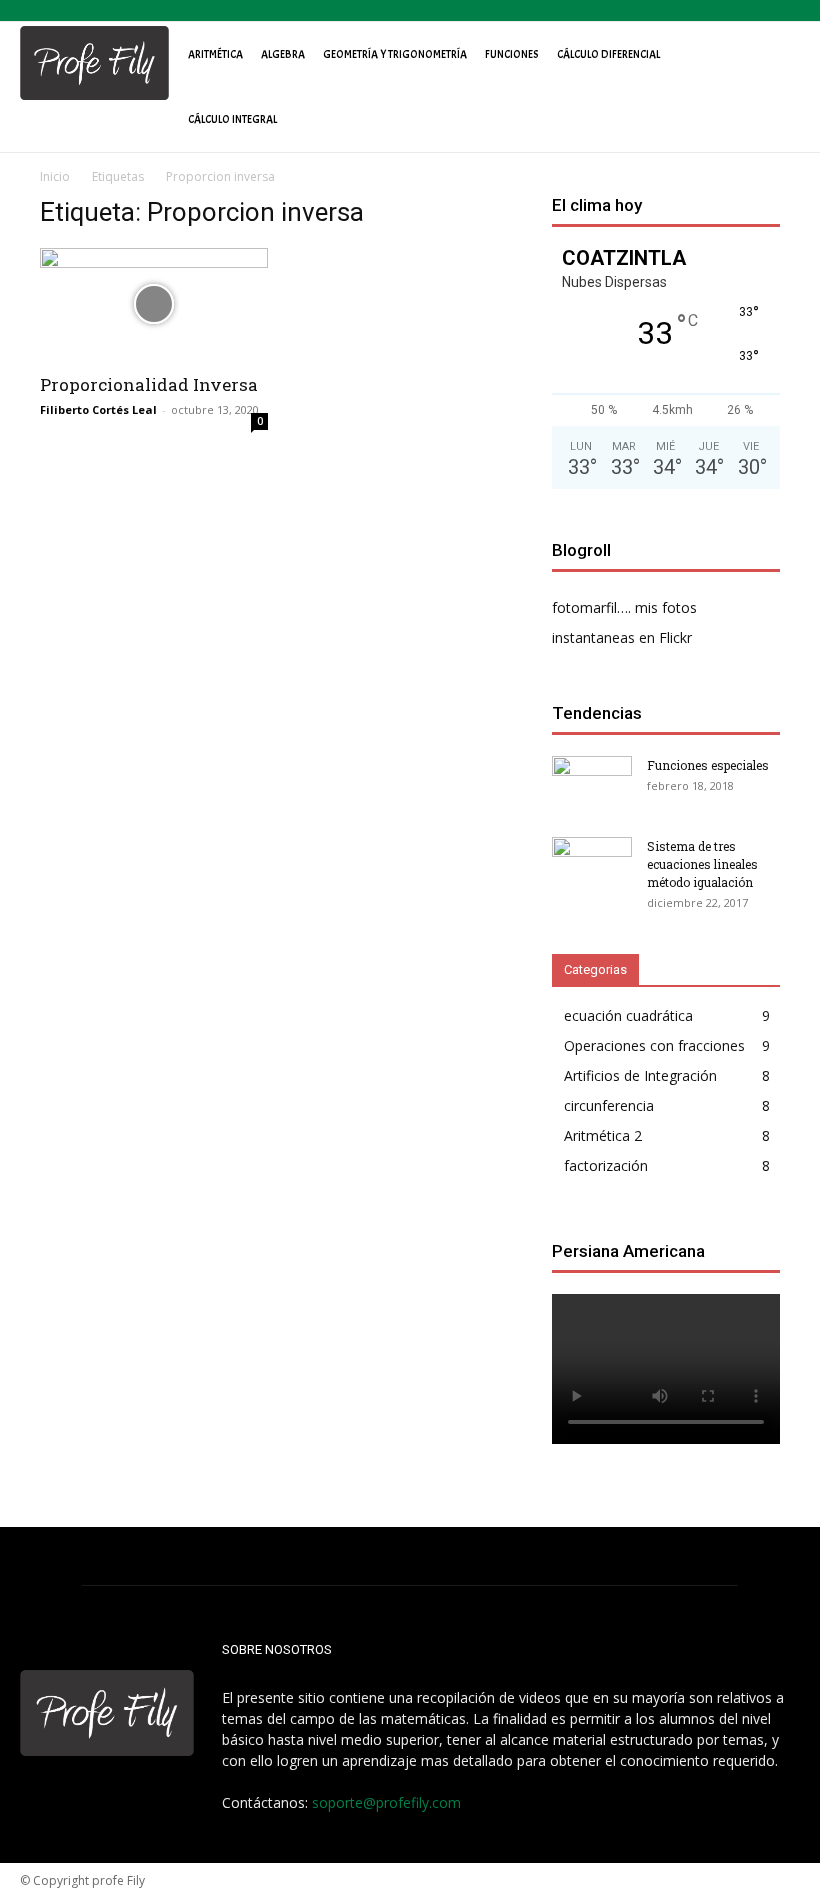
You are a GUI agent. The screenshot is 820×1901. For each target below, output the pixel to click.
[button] (776, 62)
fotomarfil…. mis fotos (624, 607)
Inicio (55, 176)
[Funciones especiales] (592, 784)
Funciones (512, 54)
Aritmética (215, 54)
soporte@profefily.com (386, 1802)
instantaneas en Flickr (622, 637)
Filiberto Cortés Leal (98, 409)
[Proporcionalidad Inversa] (154, 304)
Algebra (283, 54)
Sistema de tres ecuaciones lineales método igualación (702, 864)
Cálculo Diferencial (608, 54)
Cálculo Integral (232, 119)
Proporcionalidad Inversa (149, 384)
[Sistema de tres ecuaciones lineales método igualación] (592, 865)
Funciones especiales (708, 765)
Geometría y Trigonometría (395, 54)
